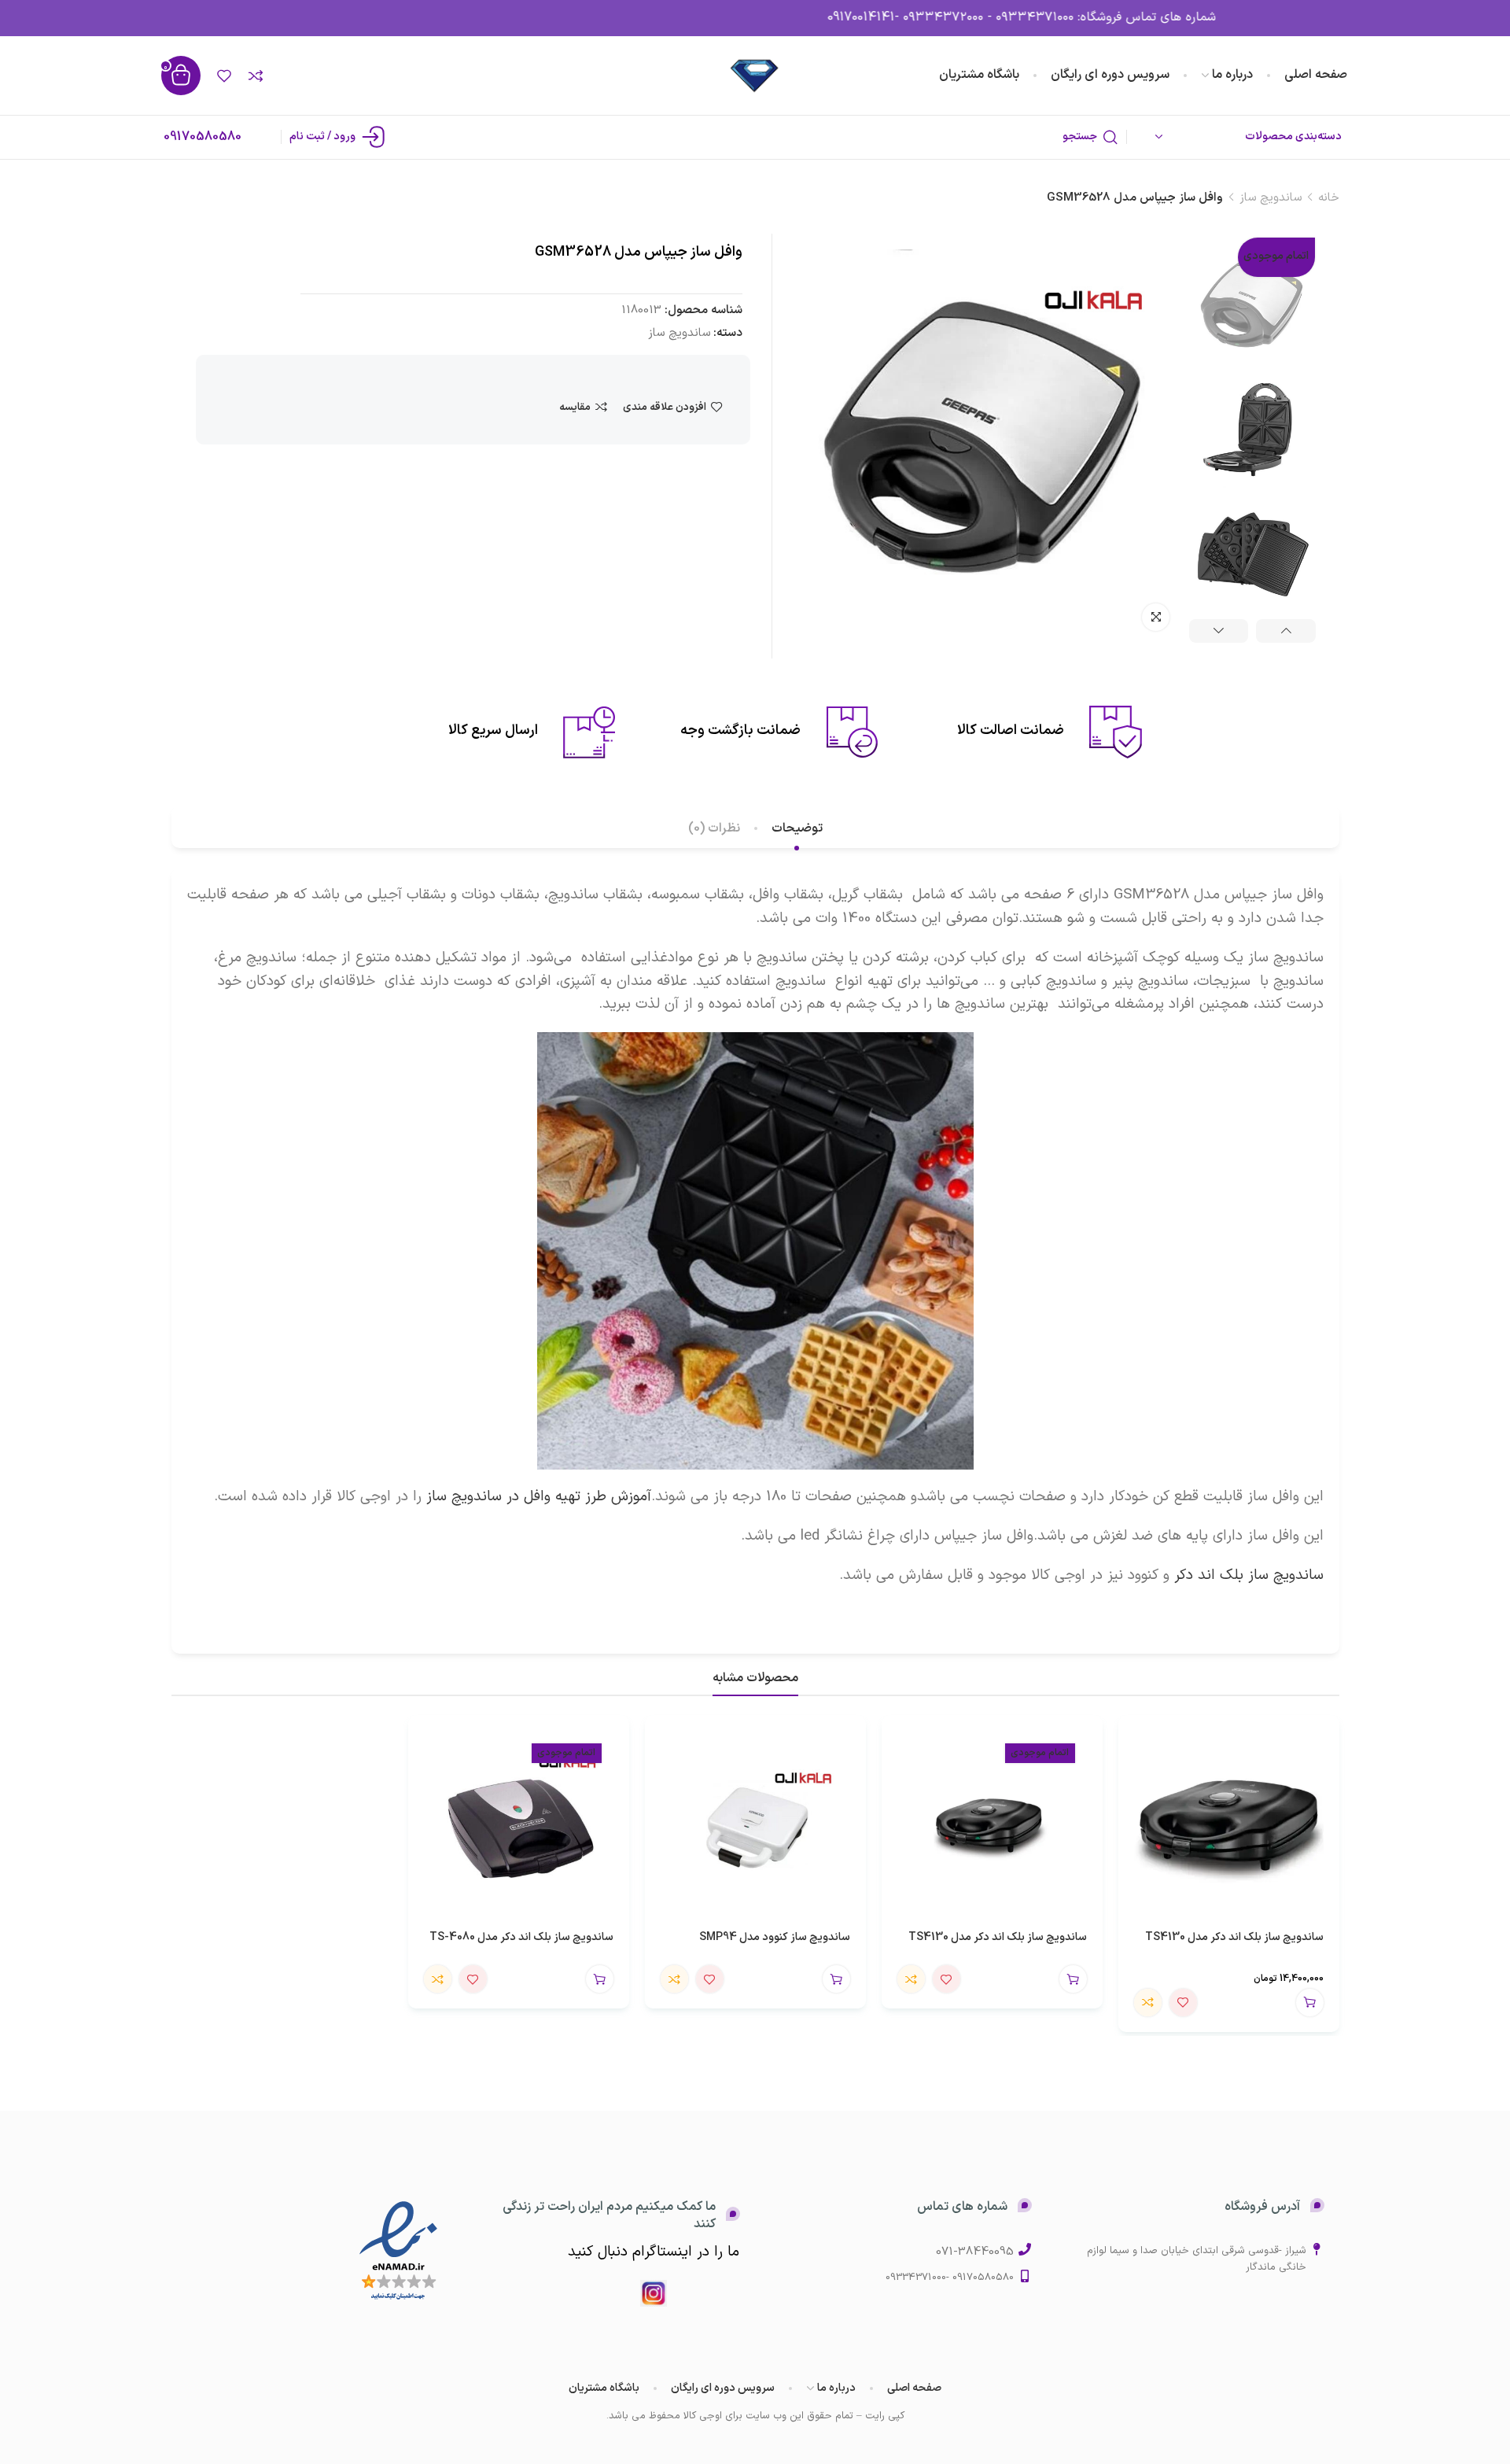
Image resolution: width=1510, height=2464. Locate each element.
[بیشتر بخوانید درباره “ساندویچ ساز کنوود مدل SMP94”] (836, 1979)
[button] (1310, 2003)
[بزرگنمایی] (1156, 617)
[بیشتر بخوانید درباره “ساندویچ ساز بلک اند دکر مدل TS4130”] (1073, 1979)
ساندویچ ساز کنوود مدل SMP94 (775, 1937)
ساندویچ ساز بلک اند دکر (1249, 1575)
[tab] (797, 829)
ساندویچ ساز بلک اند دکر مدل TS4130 (1234, 1937)
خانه (1329, 198)
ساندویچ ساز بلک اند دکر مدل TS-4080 (521, 1937)
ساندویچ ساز (1271, 198)
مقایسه (575, 407)
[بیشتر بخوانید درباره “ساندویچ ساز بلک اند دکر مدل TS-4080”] (600, 1979)
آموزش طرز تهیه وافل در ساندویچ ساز (539, 1496)
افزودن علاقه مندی (665, 407)
